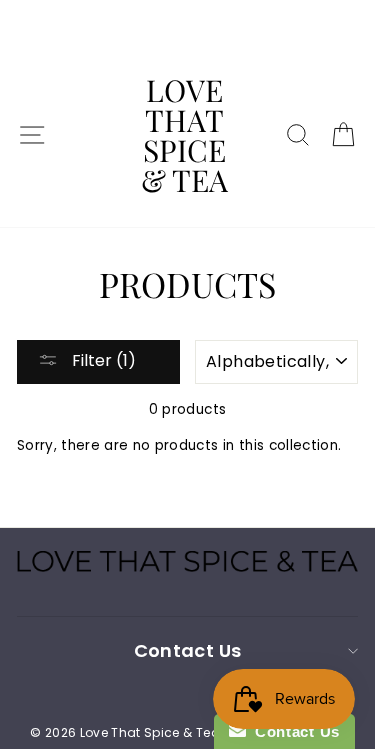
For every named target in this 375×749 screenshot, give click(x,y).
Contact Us (293, 731)
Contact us (187, 650)
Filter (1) (102, 360)
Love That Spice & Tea (184, 135)
